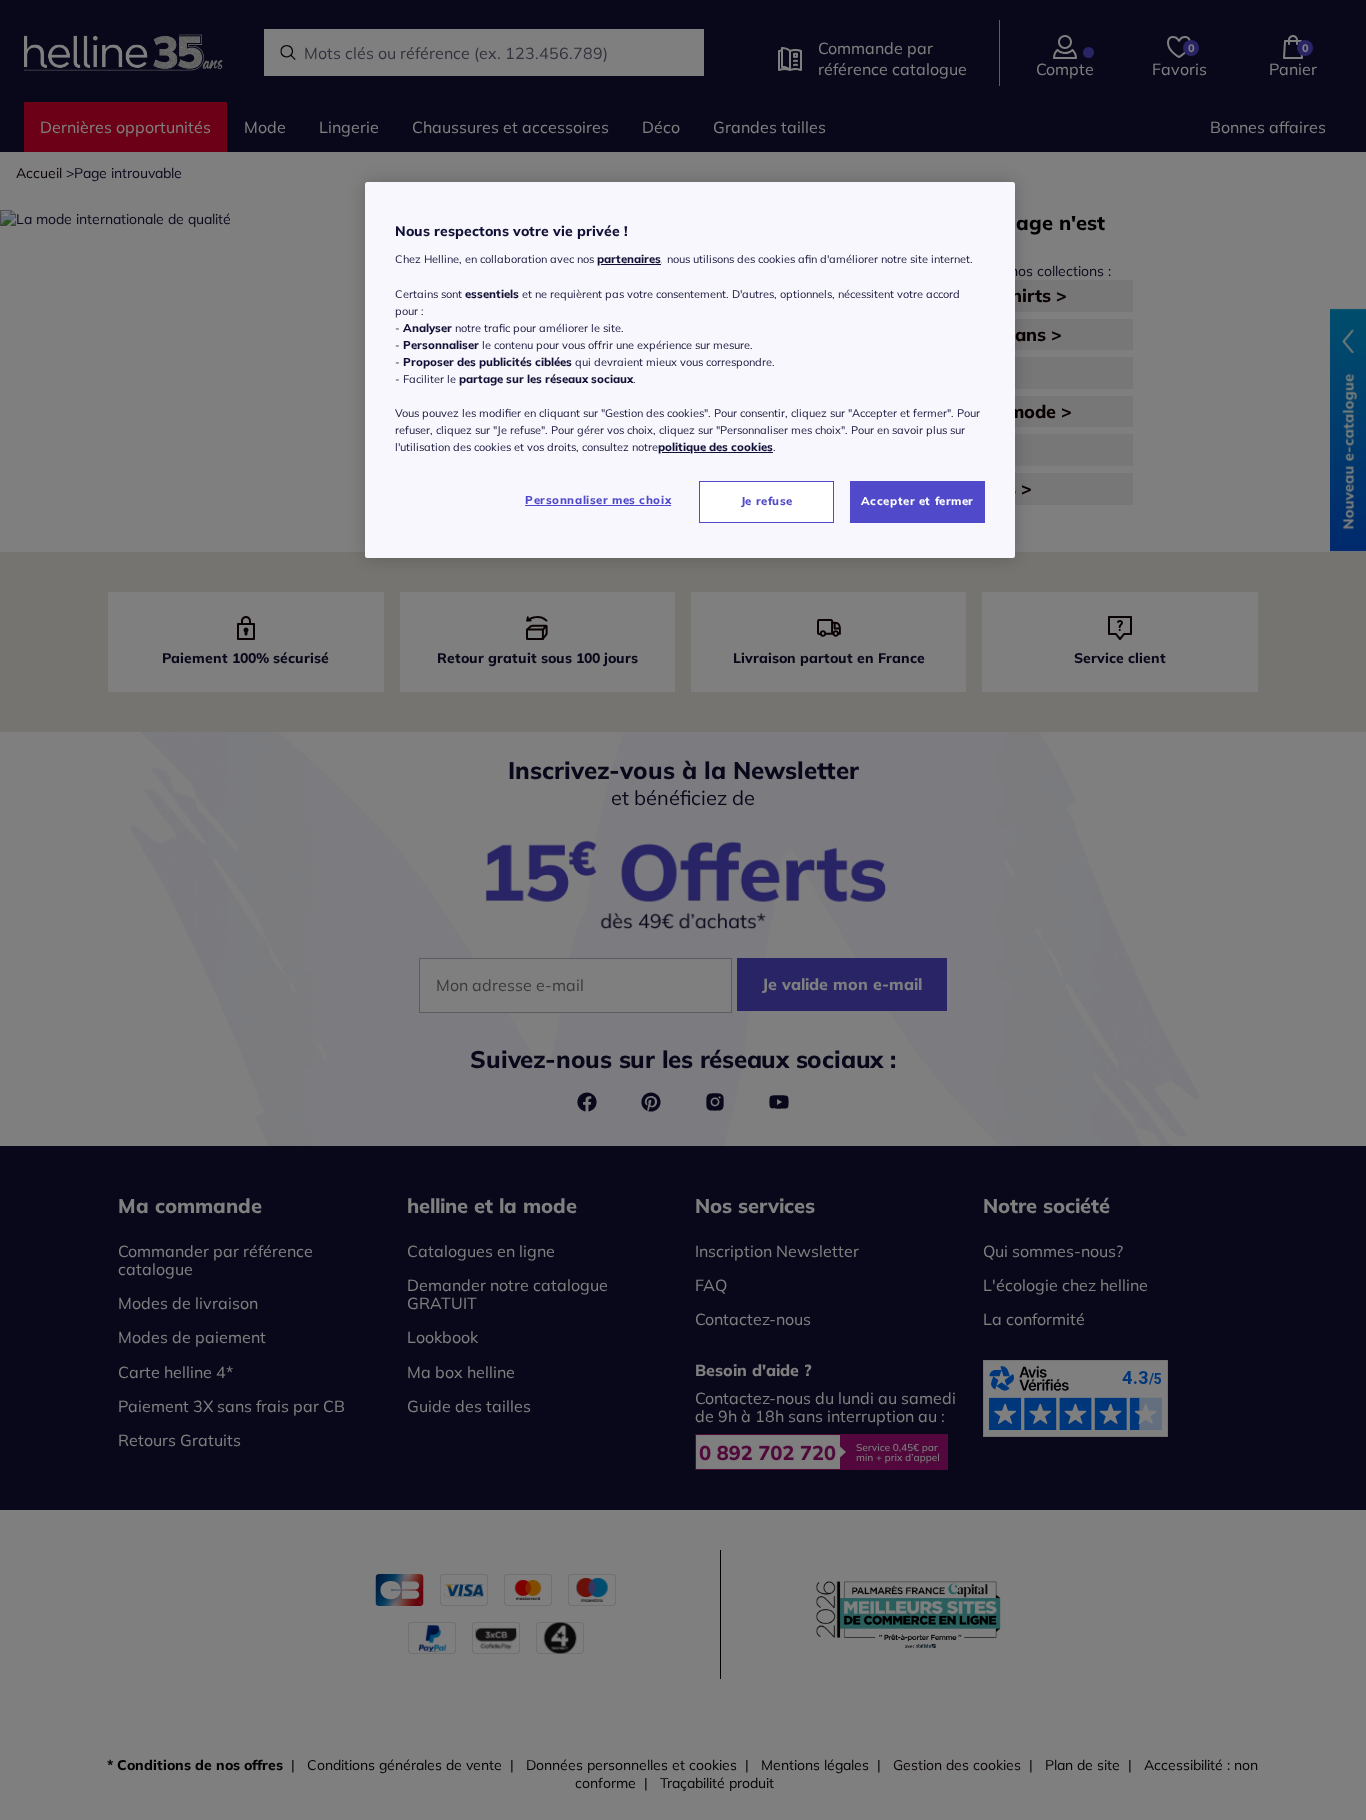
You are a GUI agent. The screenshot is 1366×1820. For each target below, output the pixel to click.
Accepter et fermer (917, 501)
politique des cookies (715, 447)
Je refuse (767, 501)
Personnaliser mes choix (598, 500)
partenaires (629, 260)
